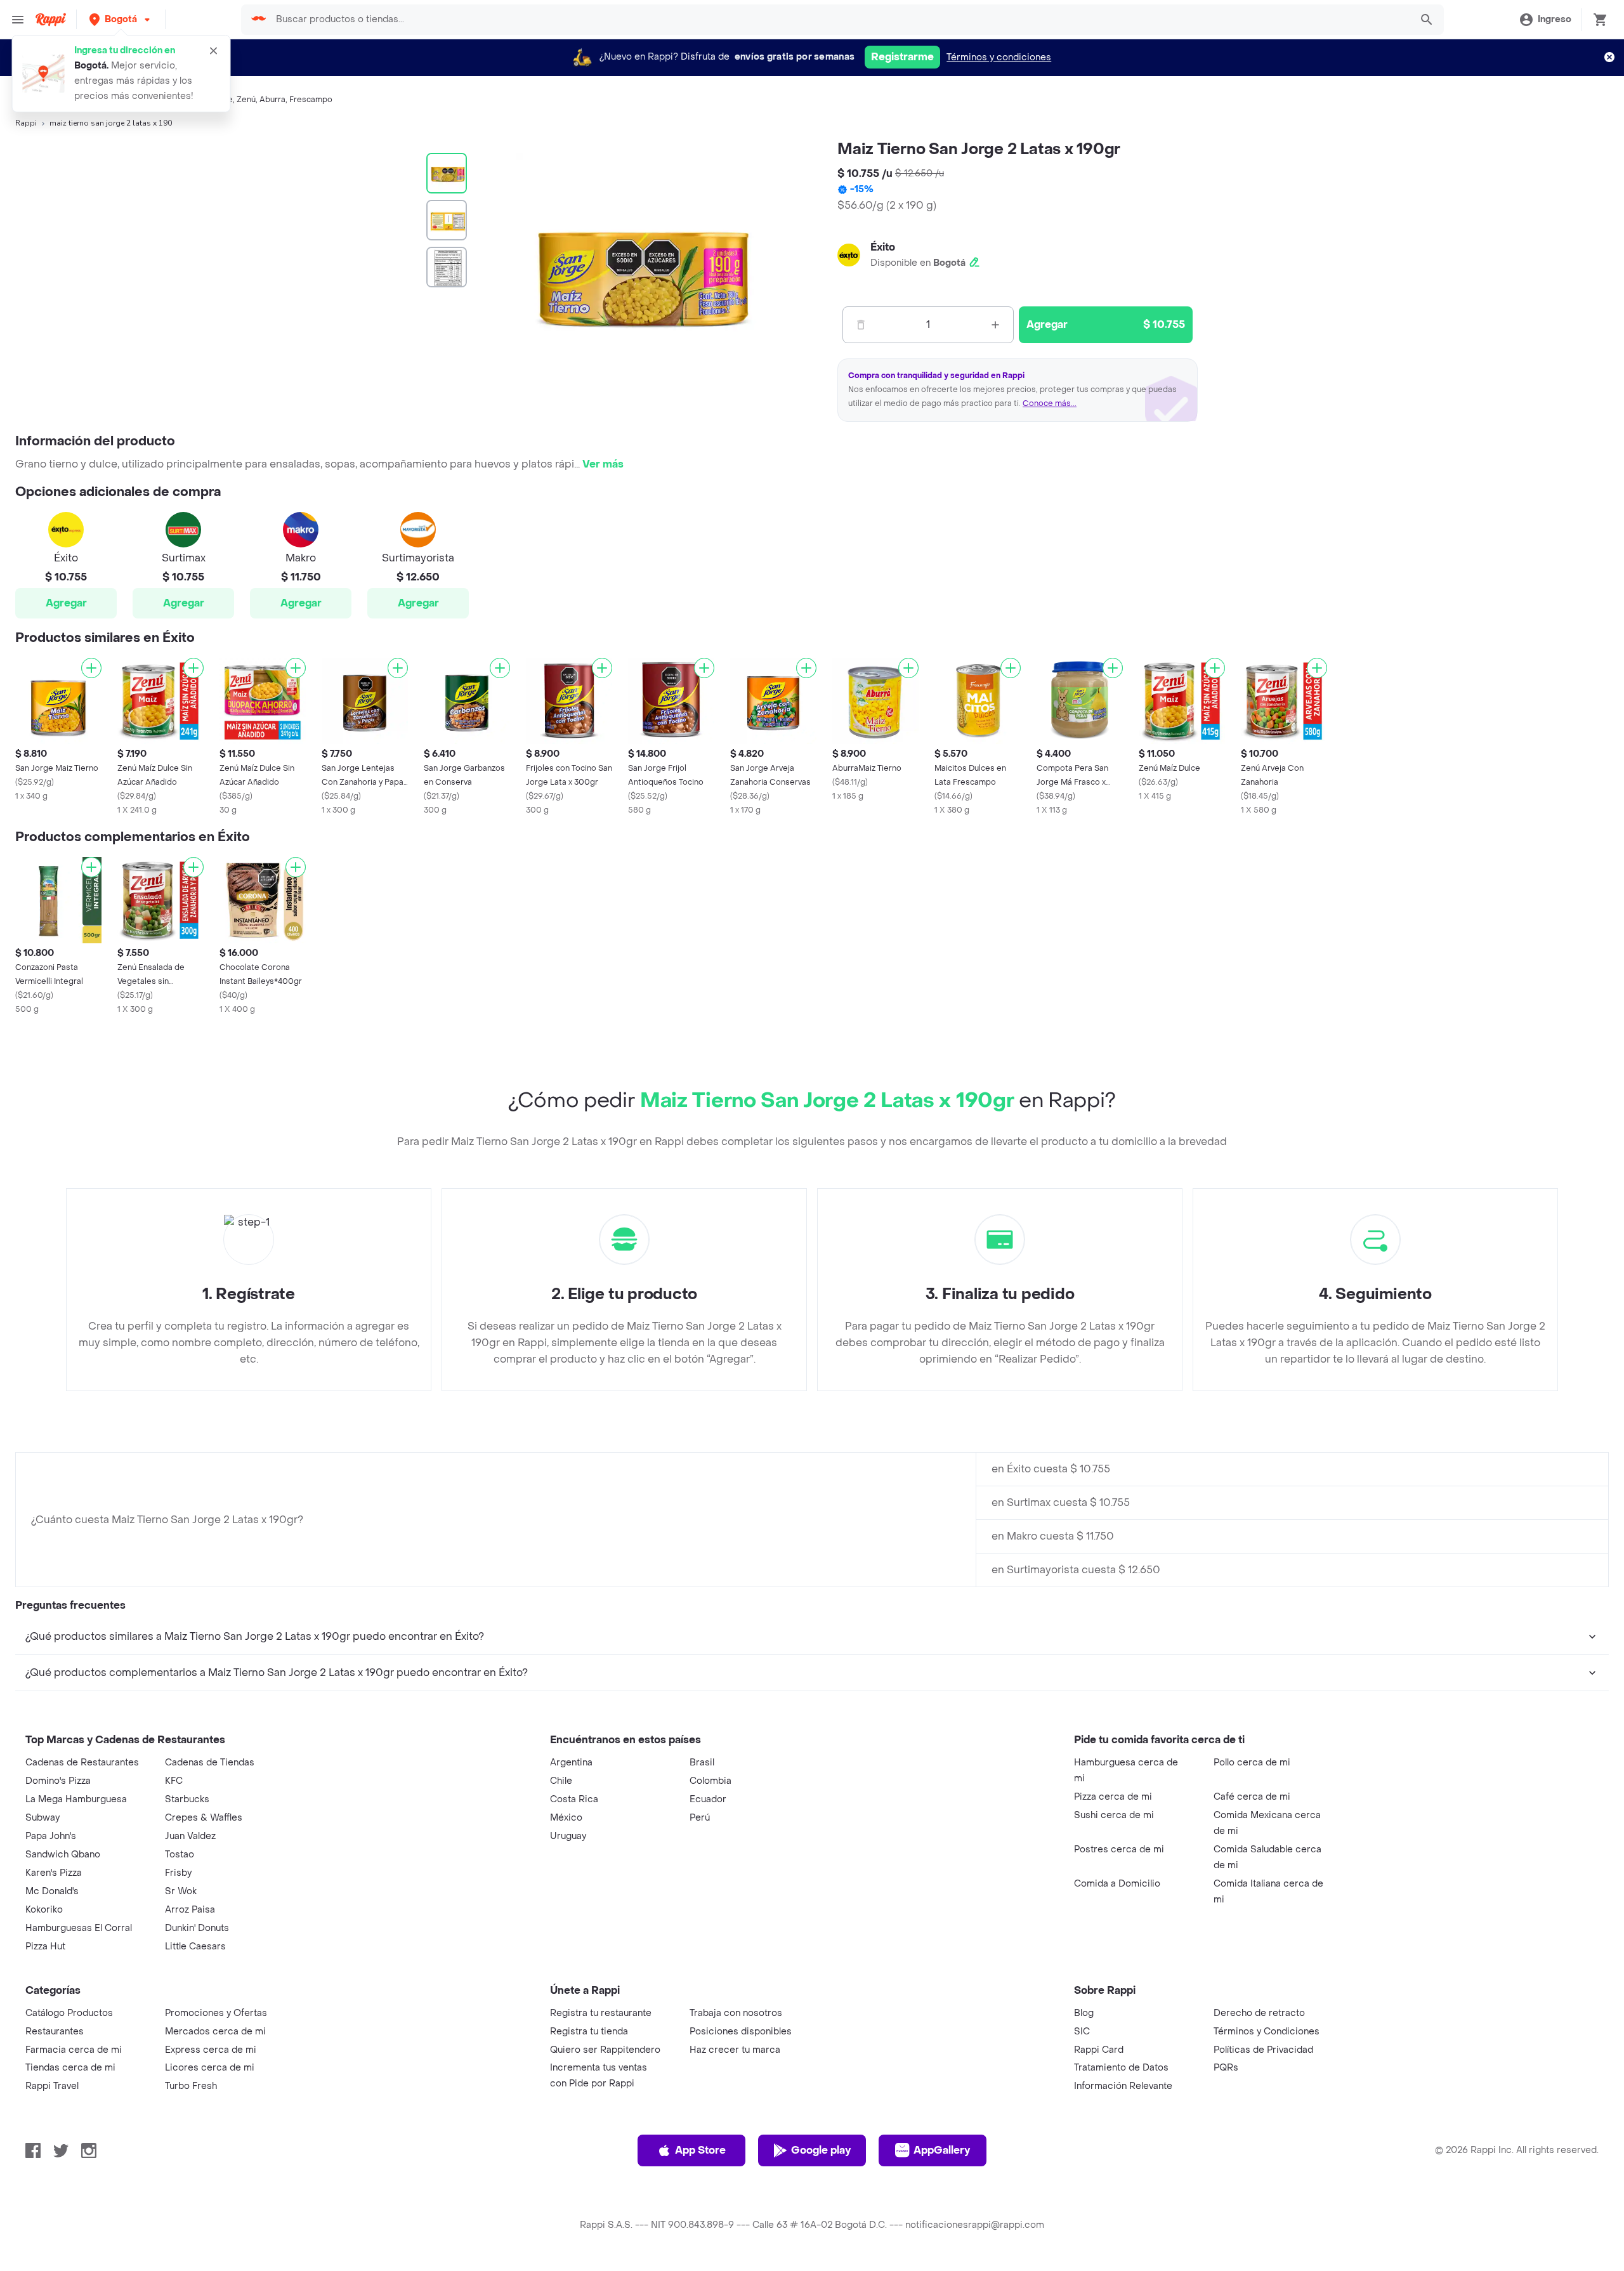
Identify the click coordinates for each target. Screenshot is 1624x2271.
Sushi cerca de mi (1114, 1815)
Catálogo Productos (69, 2013)
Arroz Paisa (190, 1910)
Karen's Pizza (54, 1873)
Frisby (178, 1873)
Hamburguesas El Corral (79, 1928)
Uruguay (568, 1836)
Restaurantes (55, 2032)
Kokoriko (44, 1910)
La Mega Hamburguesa (76, 1799)
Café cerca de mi (1252, 1797)
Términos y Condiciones (1267, 2032)
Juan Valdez (190, 1836)
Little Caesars (195, 1947)
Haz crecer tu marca (735, 2050)
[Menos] (861, 325)
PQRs (1226, 2068)
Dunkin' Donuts (197, 1928)
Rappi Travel (52, 2086)
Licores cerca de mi (210, 2068)
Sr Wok (181, 1891)
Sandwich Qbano (63, 1855)
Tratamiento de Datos (1121, 2068)
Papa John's (51, 1836)
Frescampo (311, 100)
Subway (43, 1818)
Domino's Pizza (58, 1781)
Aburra (272, 100)
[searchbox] (839, 20)
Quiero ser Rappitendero (605, 2050)
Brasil (702, 1763)
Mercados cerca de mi (215, 2032)
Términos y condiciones (999, 57)
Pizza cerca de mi (1113, 1797)
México (566, 1818)
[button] (121, 19)
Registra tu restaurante (601, 2013)
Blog (1084, 2013)
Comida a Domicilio (1117, 1884)
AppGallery (942, 2150)
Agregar (66, 603)
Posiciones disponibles (741, 2032)
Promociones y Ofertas (216, 2013)
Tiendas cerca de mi (70, 2068)
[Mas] (995, 325)
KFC (174, 1781)
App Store (700, 2150)
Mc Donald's (52, 1891)
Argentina (571, 1763)
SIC (1082, 2032)
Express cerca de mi (211, 2050)
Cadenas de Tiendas (210, 1763)
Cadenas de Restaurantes (82, 1763)
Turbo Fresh (191, 2086)
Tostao (180, 1855)
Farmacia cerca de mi (74, 2050)
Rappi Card (1099, 2050)
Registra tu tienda (589, 2032)
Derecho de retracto (1259, 2013)
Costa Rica (574, 1799)
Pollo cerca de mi (1252, 1763)
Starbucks (187, 1799)
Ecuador (708, 1799)
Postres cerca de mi (1119, 1849)
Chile (561, 1781)
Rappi (26, 123)
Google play (821, 2150)
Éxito (883, 247)
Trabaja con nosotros (736, 2013)
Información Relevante (1123, 2086)
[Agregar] (91, 668)
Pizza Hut (45, 1947)
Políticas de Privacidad (1263, 2050)
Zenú (246, 100)
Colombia (710, 1781)
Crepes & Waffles (204, 1818)
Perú (700, 1818)
